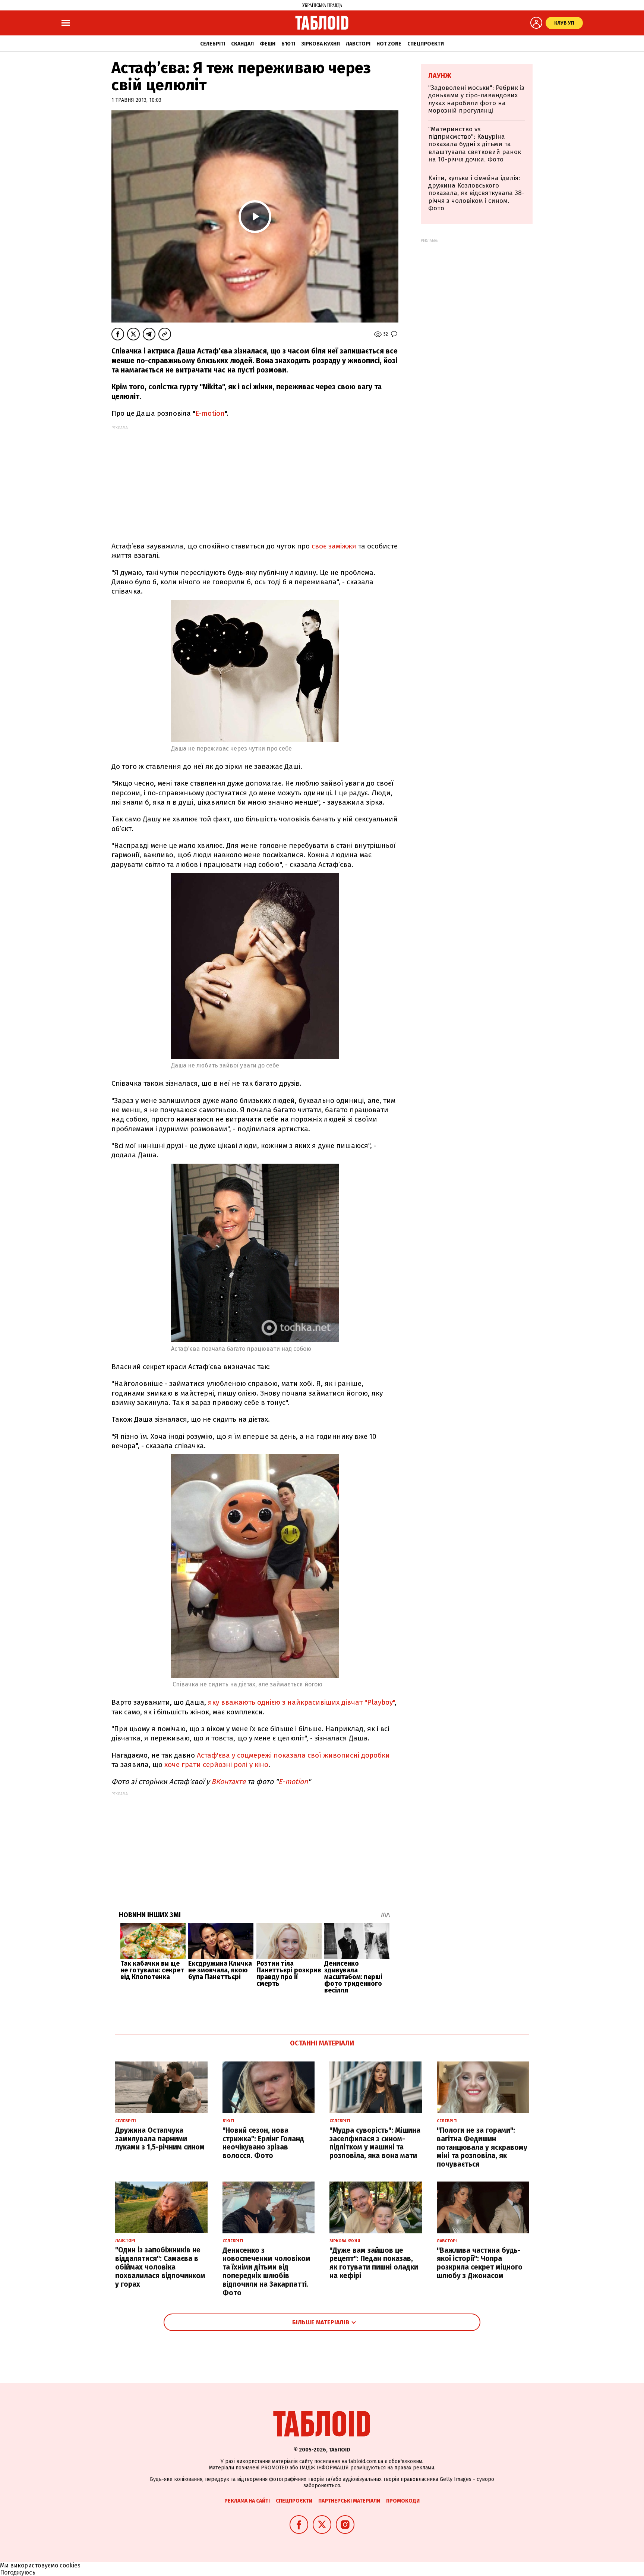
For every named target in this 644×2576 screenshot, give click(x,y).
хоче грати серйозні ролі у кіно (215, 1764)
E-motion (210, 413)
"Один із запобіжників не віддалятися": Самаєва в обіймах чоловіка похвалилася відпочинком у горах (160, 2267)
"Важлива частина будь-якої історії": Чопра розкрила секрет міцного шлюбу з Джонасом (480, 2263)
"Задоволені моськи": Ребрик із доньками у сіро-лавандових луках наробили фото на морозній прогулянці (476, 99)
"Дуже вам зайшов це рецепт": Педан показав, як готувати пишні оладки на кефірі (374, 2263)
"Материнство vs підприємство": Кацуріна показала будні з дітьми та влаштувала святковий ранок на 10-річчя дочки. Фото (475, 144)
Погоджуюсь (18, 2572)
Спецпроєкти (426, 44)
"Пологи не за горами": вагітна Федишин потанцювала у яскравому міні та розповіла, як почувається (482, 2147)
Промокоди (403, 2501)
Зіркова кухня (321, 44)
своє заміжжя (335, 546)
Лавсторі (358, 44)
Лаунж (440, 76)
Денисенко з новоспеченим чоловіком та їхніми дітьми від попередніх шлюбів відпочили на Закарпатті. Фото (266, 2272)
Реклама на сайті (247, 2501)
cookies (70, 2565)
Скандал (242, 44)
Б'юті (288, 44)
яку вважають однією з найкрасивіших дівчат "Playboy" (301, 1702)
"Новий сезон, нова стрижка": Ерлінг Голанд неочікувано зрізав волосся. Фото (263, 2143)
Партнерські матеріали (349, 2501)
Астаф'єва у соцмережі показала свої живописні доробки (293, 1755)
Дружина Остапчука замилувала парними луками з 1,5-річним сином (160, 2139)
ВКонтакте (228, 1782)
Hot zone (389, 44)
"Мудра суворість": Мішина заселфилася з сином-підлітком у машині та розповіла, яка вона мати (375, 2143)
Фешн (268, 44)
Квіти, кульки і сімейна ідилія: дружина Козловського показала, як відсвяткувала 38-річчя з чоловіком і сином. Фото (476, 193)
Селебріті (213, 44)
